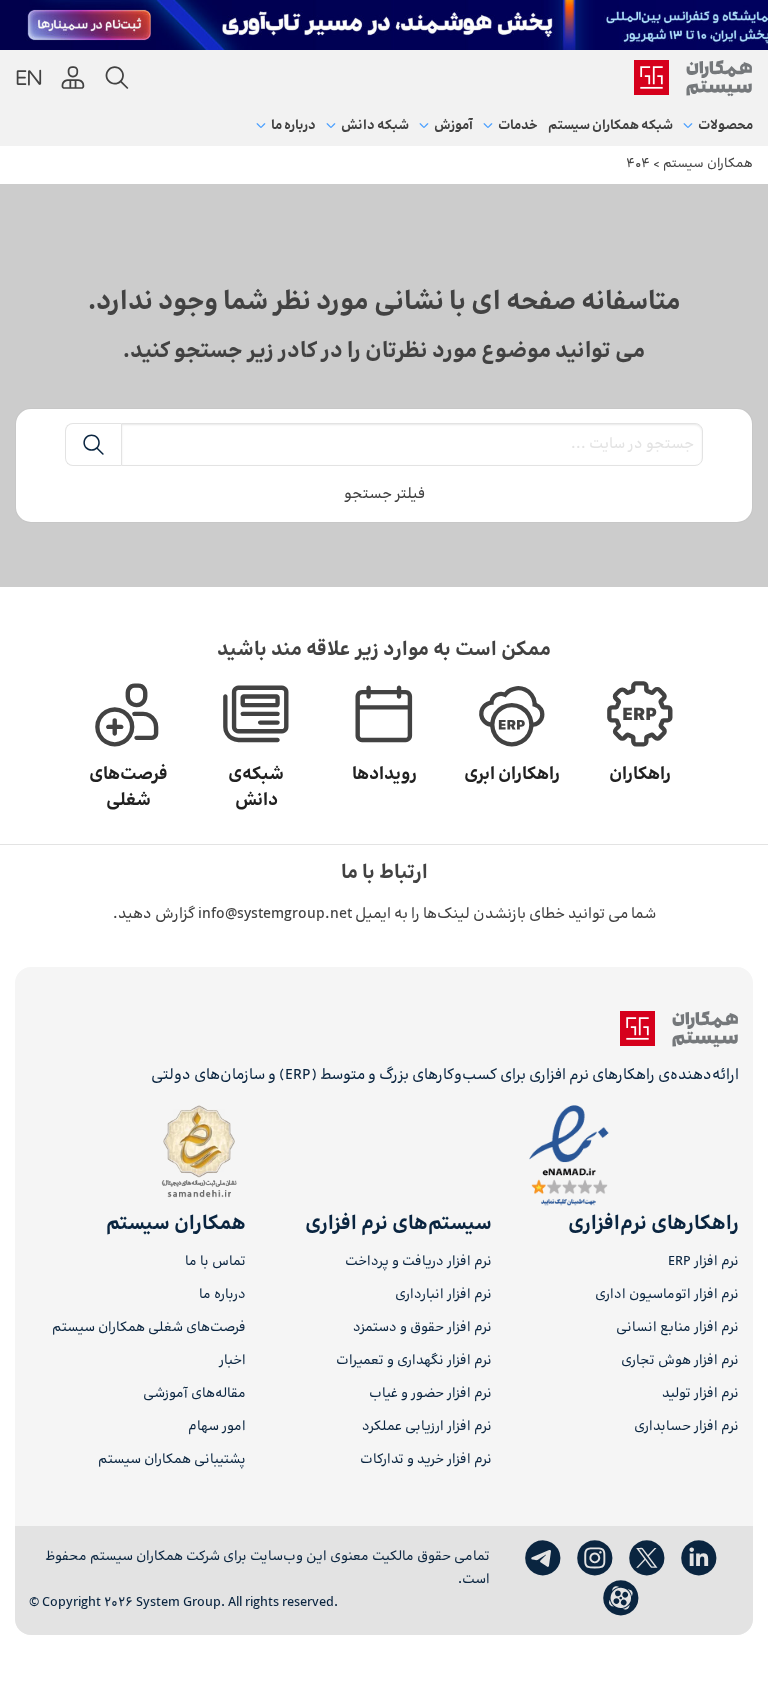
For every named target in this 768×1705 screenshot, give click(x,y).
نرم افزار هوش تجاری (680, 1361)
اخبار (232, 1361)
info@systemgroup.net (275, 914)
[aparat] (621, 1599)
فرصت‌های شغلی (128, 788)
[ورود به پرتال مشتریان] (73, 78)
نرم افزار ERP (703, 1262)
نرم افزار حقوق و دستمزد (422, 1328)
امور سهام (217, 1427)
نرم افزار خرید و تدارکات (426, 1460)
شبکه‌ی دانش (256, 788)
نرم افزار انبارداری (443, 1295)
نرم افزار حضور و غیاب (430, 1394)
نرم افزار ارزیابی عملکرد (427, 1427)
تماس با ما (215, 1262)
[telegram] (543, 1559)
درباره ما (222, 1295)
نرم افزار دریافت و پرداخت (418, 1262)
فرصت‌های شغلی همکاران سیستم (149, 1328)
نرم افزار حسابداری (686, 1427)
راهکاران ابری (512, 775)
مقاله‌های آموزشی (194, 1394)
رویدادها (384, 775)
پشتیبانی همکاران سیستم (172, 1460)
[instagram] (595, 1559)
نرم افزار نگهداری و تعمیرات (414, 1361)
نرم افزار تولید (700, 1394)
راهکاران (640, 775)
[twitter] (647, 1559)
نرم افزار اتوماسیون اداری (667, 1295)
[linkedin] (699, 1559)
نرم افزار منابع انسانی (677, 1328)
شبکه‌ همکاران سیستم (610, 126)
